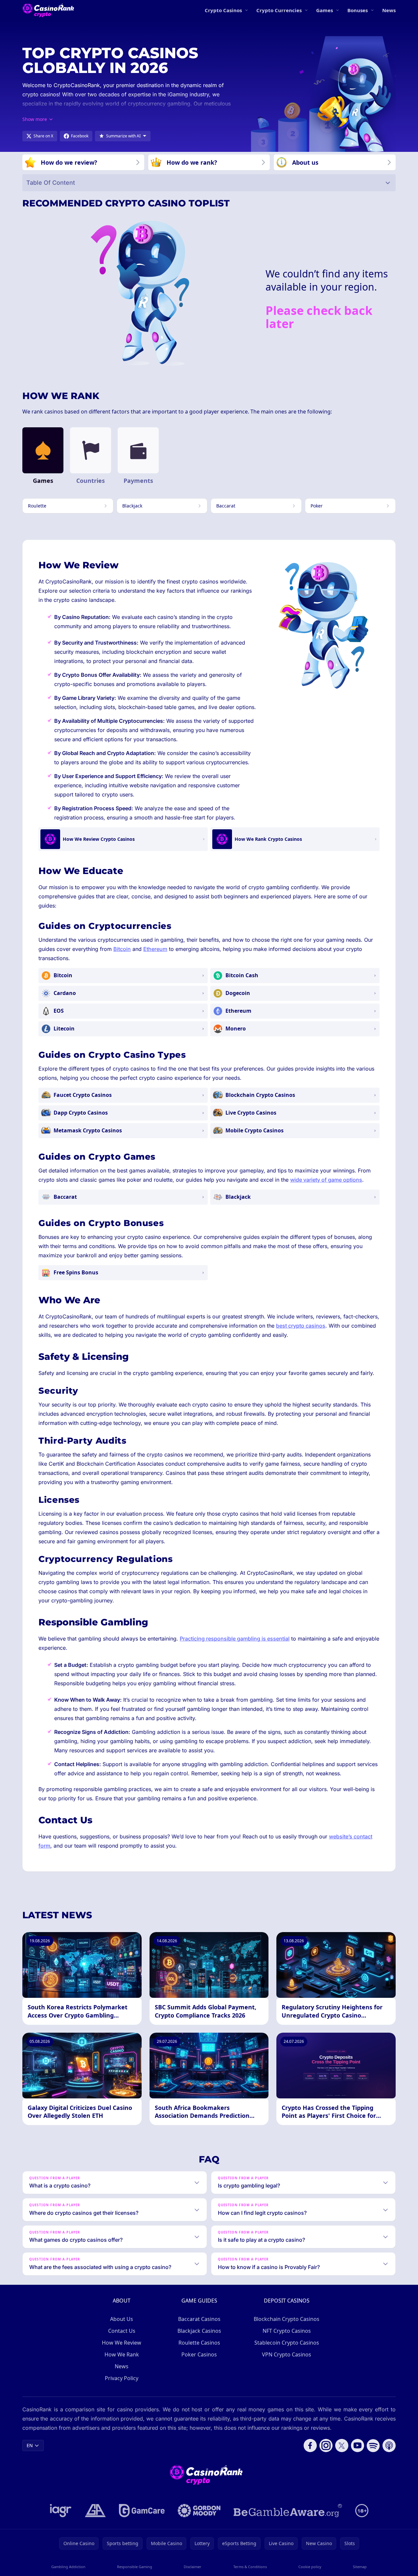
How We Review (122, 2343)
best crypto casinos (301, 1326)
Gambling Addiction (68, 2567)
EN (30, 2445)
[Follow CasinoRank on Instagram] (326, 2446)
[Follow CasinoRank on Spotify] (373, 2446)
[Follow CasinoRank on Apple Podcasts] (389, 2446)
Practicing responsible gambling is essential (235, 1639)
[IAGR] (61, 2511)
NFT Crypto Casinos (287, 2331)
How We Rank (122, 2354)
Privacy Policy (122, 2378)
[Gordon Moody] (199, 2511)
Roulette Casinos (199, 2343)
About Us (122, 2319)
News (389, 10)
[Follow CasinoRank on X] (342, 2446)
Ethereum (155, 949)
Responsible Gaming (135, 2567)
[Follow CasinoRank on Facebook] (310, 2446)
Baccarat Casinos (199, 2319)
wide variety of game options (326, 1180)
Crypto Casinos (223, 10)
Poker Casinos (199, 2354)
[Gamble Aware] (288, 2511)
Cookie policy (310, 2567)
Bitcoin (122, 949)
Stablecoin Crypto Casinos (287, 2343)
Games (325, 10)
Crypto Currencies (279, 10)
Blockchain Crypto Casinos (287, 2319)
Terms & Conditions (250, 2567)
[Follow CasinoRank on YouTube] (358, 2446)
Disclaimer (193, 2567)
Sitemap (360, 2567)
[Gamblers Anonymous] (95, 2511)
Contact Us (122, 2331)
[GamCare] (142, 2511)
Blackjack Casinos (199, 2331)
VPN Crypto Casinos (287, 2354)
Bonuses (358, 10)
